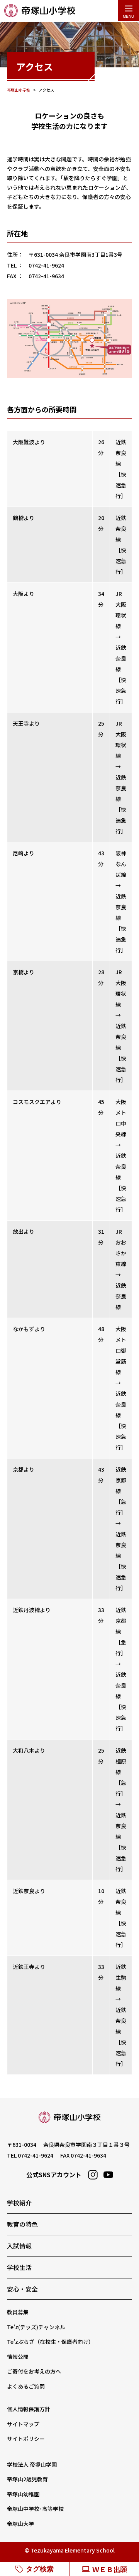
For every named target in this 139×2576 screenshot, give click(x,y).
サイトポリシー (26, 2439)
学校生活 (19, 2267)
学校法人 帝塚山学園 (32, 2464)
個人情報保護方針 (29, 2409)
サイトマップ (23, 2424)
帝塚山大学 (20, 2524)
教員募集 (18, 2312)
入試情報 (19, 2246)
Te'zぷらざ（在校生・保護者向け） (50, 2342)
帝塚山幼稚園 (23, 2494)
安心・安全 (22, 2289)
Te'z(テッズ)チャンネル (36, 2327)
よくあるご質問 (26, 2386)
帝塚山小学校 (40, 11)
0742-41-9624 (36, 2155)
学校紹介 (19, 2203)
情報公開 (18, 2357)
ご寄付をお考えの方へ (34, 2371)
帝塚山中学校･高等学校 (35, 2509)
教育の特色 (22, 2224)
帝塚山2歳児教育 (27, 2479)
